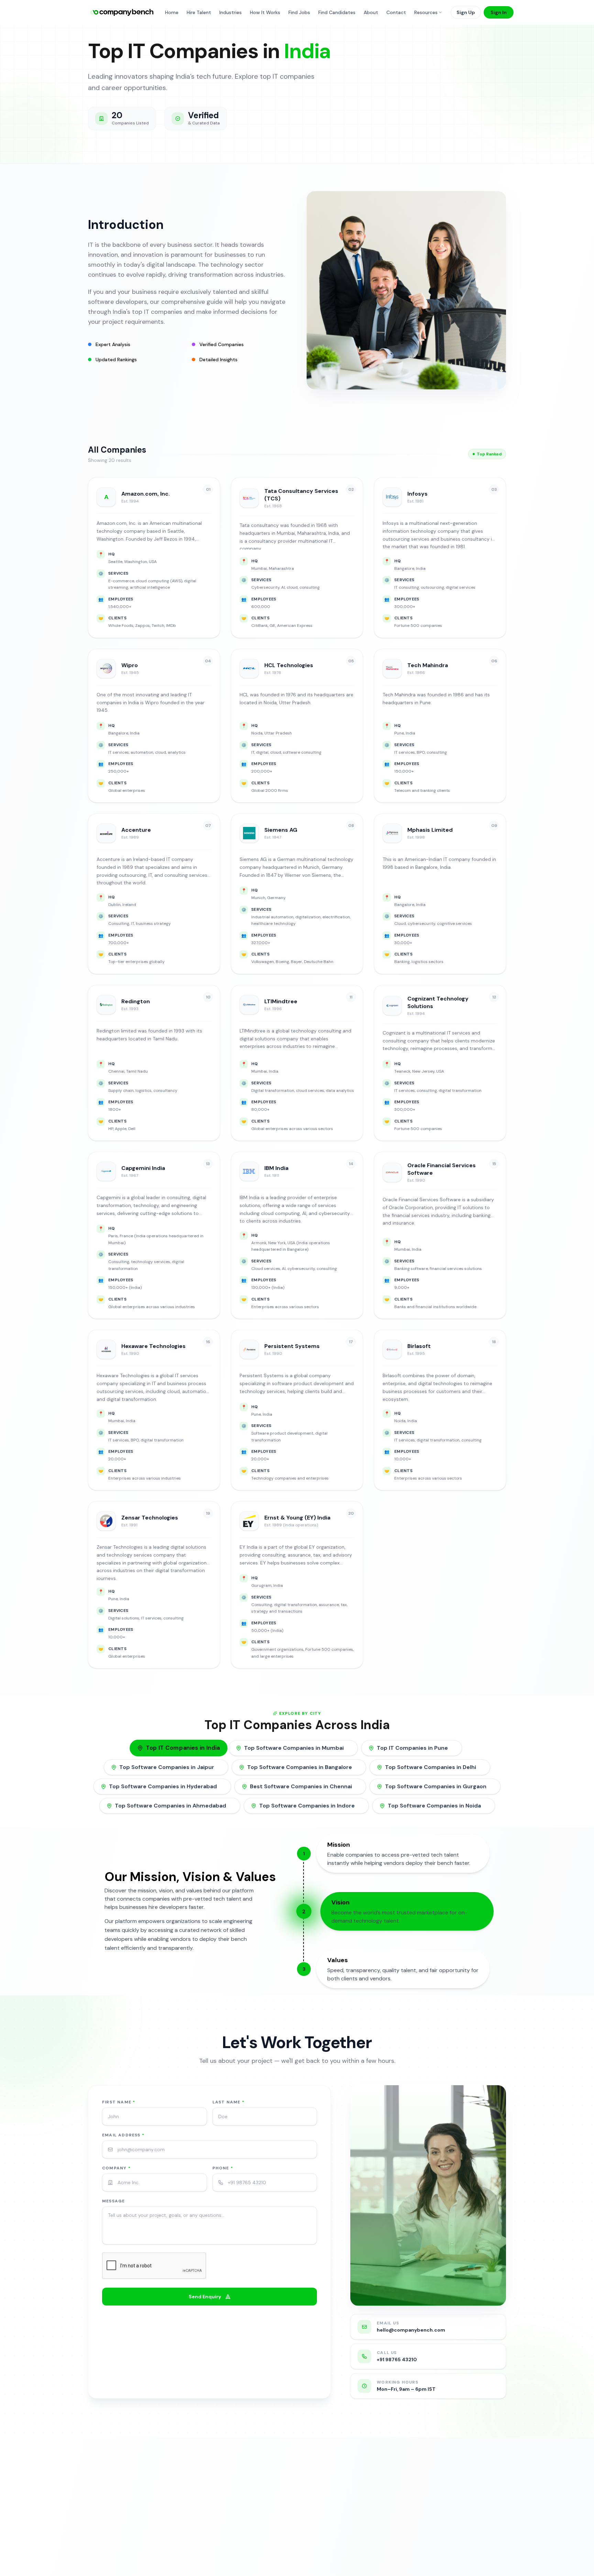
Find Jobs (299, 12)
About (371, 12)
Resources (426, 12)
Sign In (499, 12)
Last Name (228, 2102)
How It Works (265, 12)
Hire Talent (199, 12)
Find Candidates (337, 12)
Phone (223, 2168)
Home (172, 12)
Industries (230, 12)
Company (116, 2168)
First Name (119, 2102)
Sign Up (466, 12)
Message (113, 2201)
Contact (396, 12)
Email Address (123, 2135)
